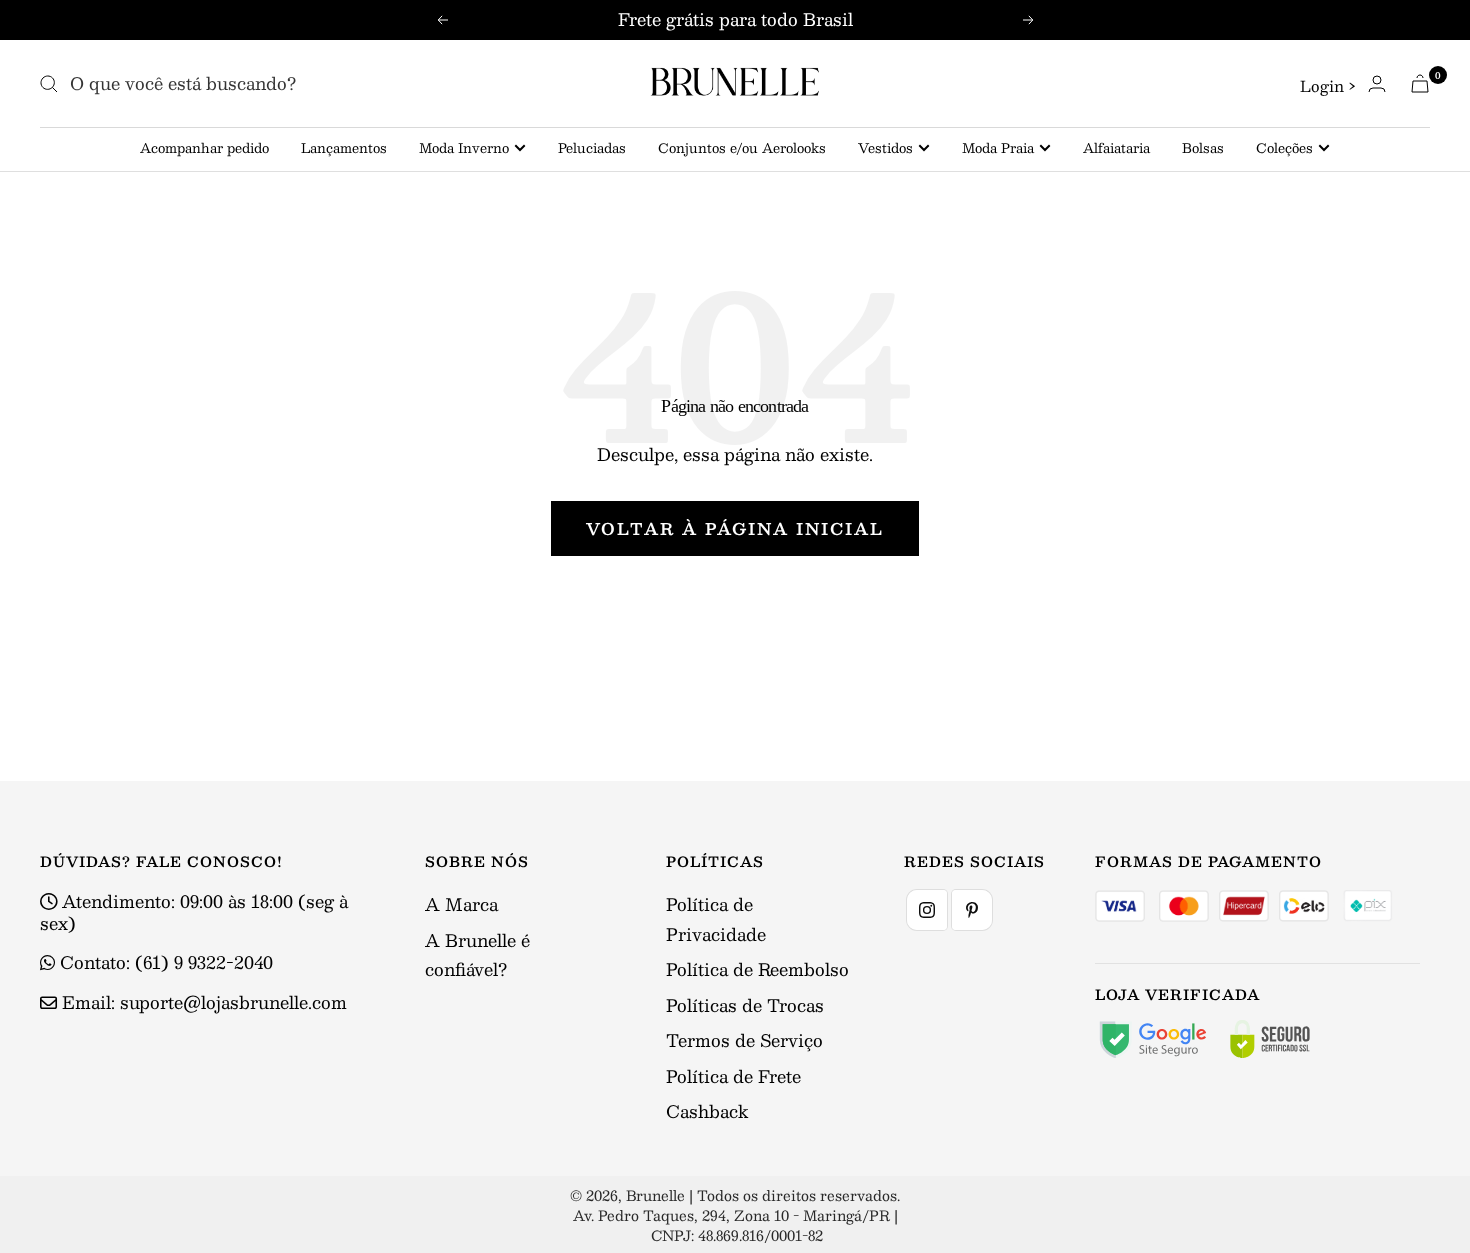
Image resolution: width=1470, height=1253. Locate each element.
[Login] (1377, 83)
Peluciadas (592, 148)
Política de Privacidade (716, 918)
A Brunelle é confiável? (477, 954)
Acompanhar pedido (204, 148)
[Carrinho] (1420, 83)
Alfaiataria (1116, 148)
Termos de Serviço (744, 1040)
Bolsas (1203, 148)
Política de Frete (733, 1076)
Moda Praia (998, 148)
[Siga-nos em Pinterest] (972, 910)
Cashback (707, 1111)
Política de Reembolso (757, 969)
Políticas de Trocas (745, 1005)
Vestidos (885, 148)
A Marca (461, 904)
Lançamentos (344, 148)
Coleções (1284, 148)
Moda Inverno (464, 148)
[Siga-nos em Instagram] (927, 910)
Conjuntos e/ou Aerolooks (742, 148)
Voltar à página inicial (735, 528)
